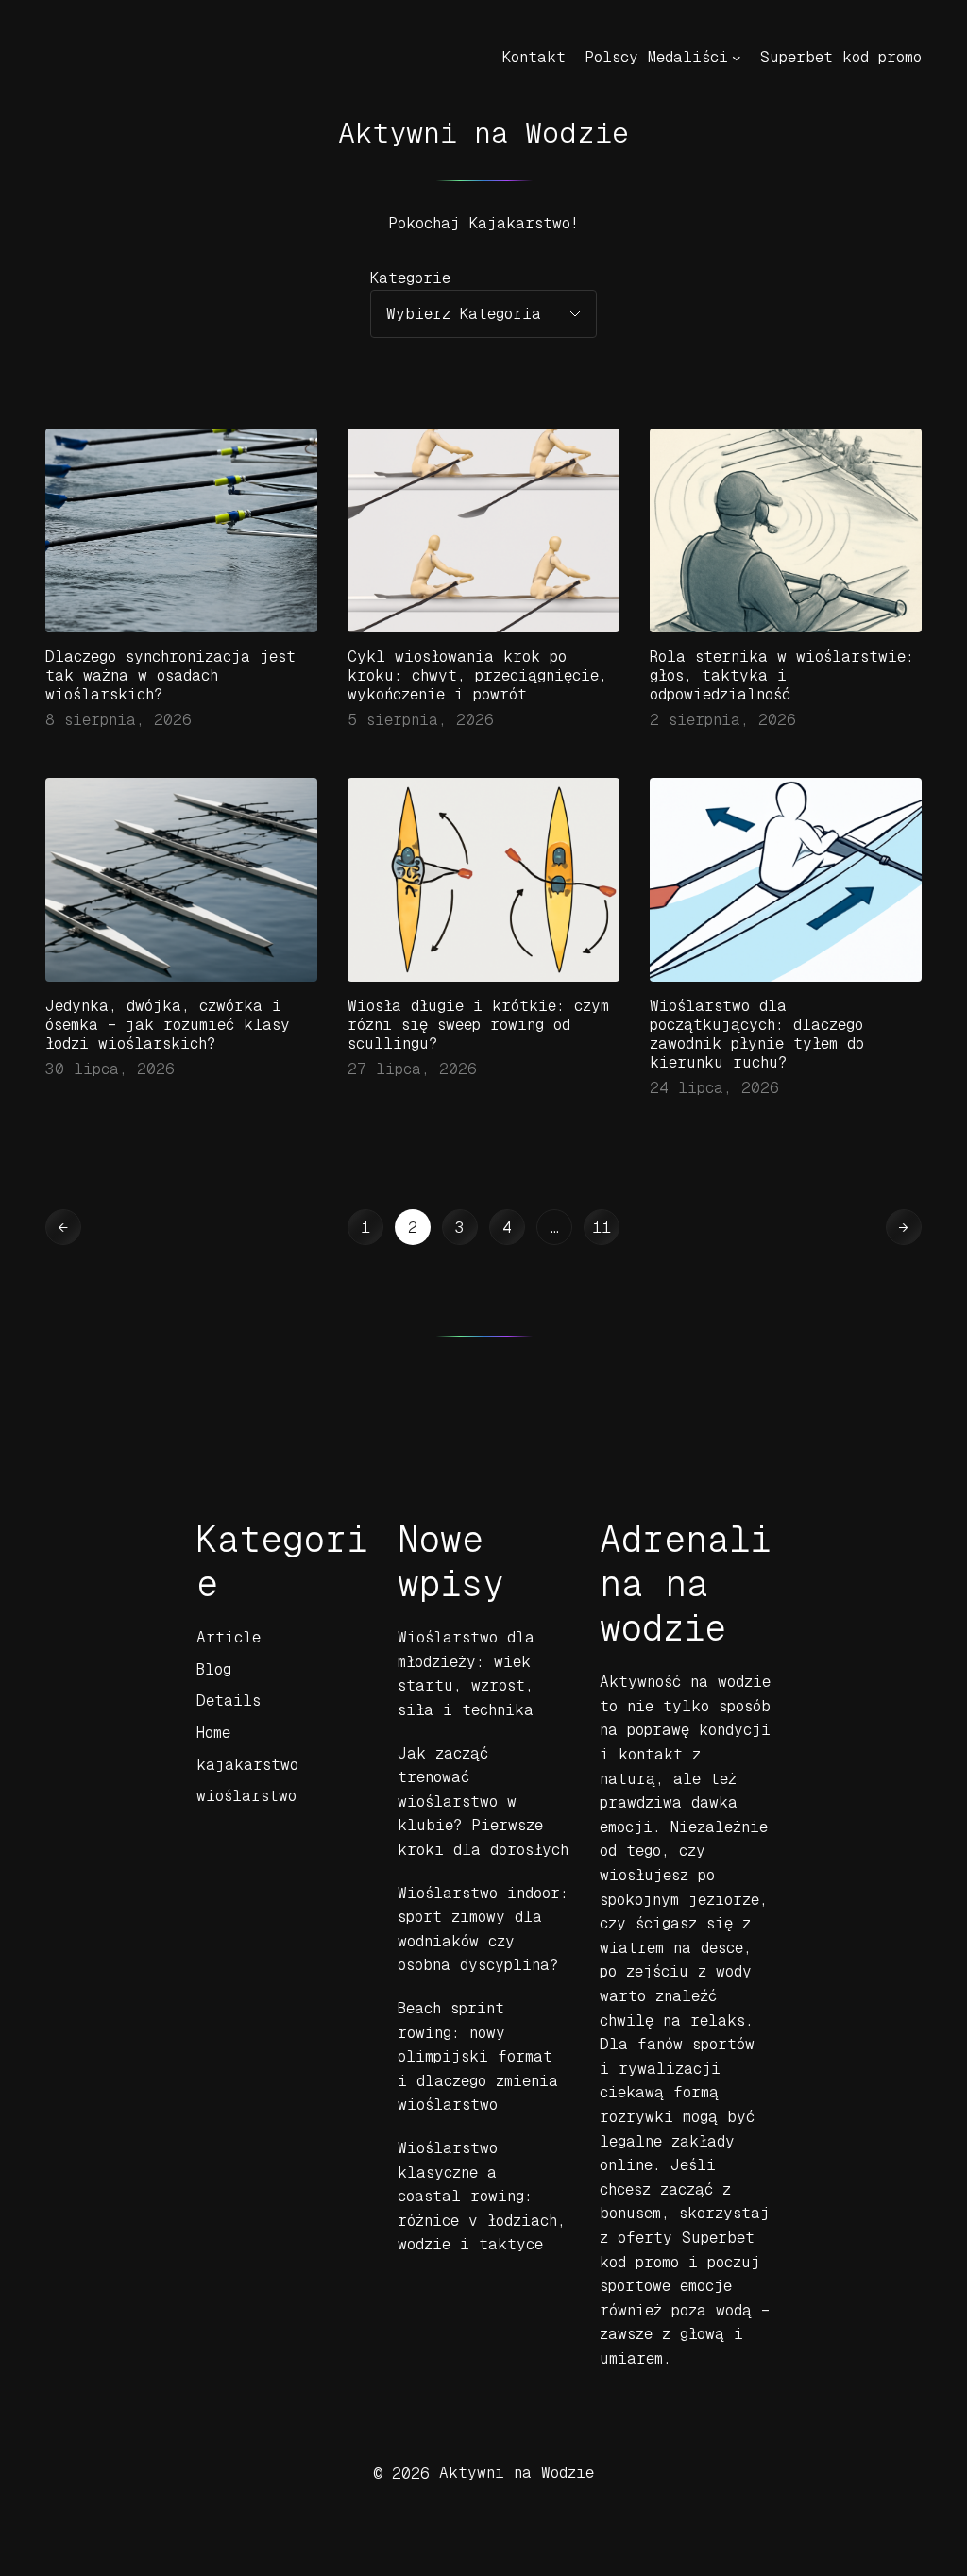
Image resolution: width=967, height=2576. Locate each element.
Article (229, 1637)
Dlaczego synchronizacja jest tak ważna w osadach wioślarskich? (170, 675)
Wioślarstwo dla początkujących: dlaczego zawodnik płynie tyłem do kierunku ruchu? (757, 1034)
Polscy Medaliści (656, 57)
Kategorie (410, 278)
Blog (214, 1669)
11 (602, 1228)
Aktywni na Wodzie (483, 133)
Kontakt (534, 57)
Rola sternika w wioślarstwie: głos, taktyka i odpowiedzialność (782, 675)
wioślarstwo (246, 1796)
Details (229, 1700)
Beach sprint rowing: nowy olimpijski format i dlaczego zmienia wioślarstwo (478, 2056)
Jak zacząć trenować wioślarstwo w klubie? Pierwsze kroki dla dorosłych (483, 1802)
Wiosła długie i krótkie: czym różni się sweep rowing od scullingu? (478, 1025)
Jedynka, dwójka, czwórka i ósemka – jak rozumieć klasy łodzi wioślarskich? (168, 1025)
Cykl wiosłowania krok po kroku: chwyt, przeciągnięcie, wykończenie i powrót (477, 675)
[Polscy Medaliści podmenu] (737, 58)
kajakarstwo (247, 1765)
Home (213, 1733)
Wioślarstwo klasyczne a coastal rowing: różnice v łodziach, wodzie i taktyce (482, 2196)
